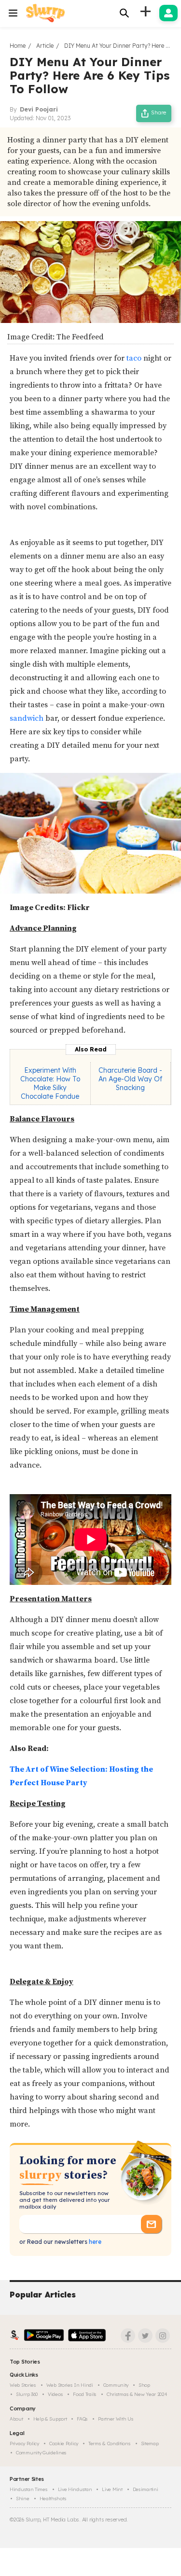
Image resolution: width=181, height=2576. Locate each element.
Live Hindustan (75, 2489)
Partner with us (116, 2419)
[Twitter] (145, 2336)
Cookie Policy (64, 2443)
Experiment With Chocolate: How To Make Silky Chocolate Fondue (50, 1083)
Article (45, 46)
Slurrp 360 (27, 2394)
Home (18, 46)
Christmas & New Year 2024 (137, 2394)
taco (134, 358)
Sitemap (150, 2443)
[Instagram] (163, 2336)
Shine (23, 2499)
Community (116, 2385)
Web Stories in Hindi (70, 2385)
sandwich (27, 718)
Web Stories (23, 2385)
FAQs (82, 2419)
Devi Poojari (39, 109)
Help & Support (50, 2419)
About (16, 2419)
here (94, 2242)
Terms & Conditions (110, 2443)
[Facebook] (128, 2336)
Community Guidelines (41, 2453)
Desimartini (146, 2489)
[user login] (168, 13)
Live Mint (112, 2489)
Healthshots (53, 2499)
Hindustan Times (29, 2489)
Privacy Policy (24, 2443)
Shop (144, 2385)
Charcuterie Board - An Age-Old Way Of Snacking (130, 1079)
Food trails (85, 2394)
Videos (55, 2394)
